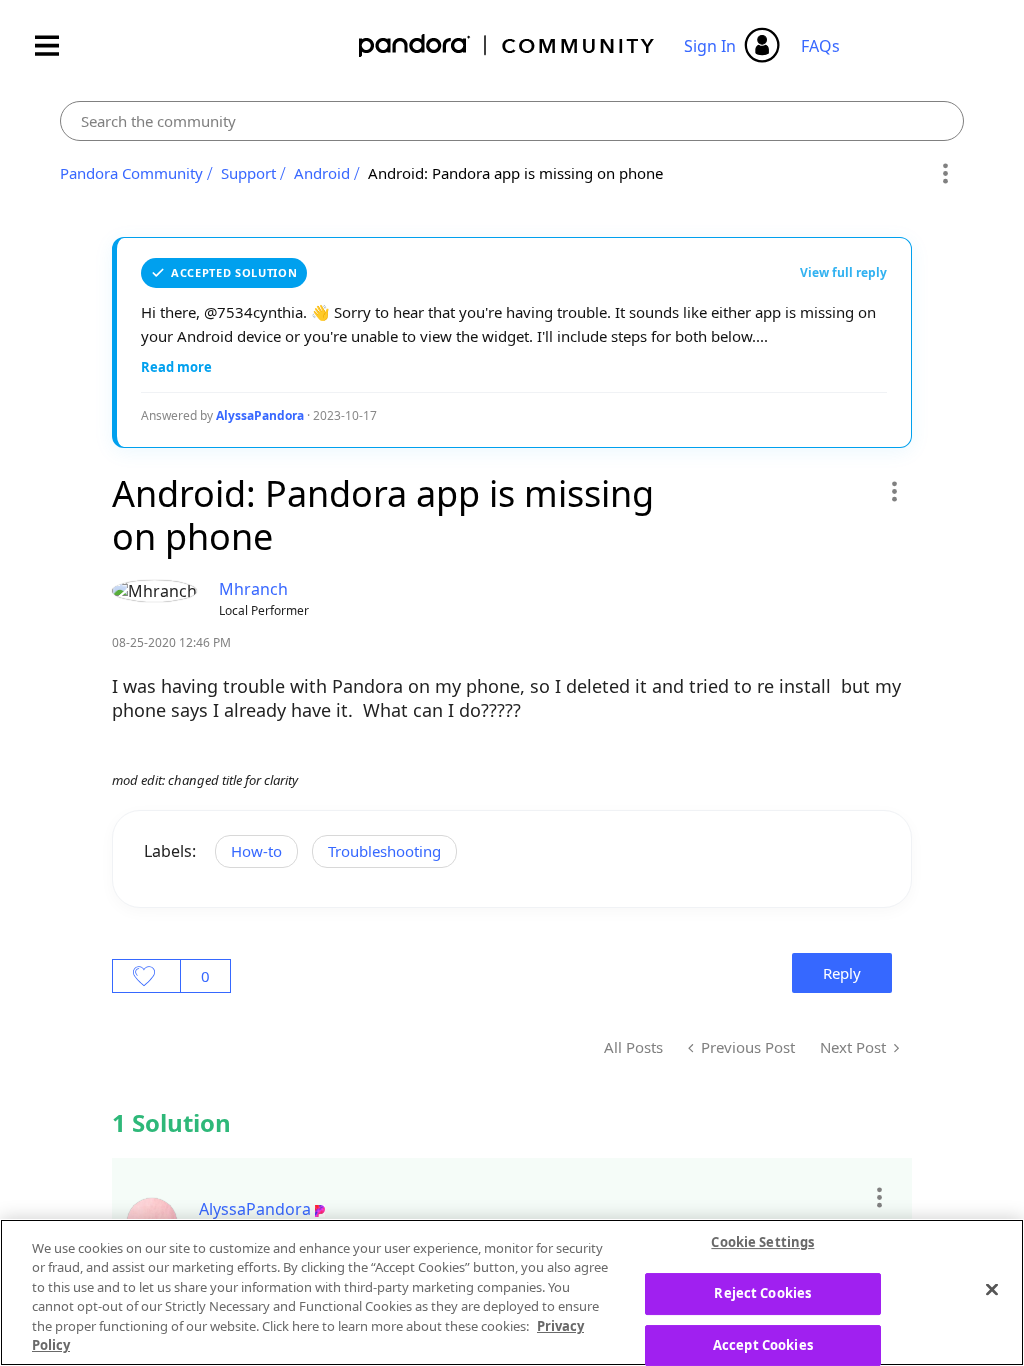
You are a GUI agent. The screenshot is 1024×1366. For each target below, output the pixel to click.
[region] (512, 1292)
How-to (256, 851)
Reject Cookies (762, 1293)
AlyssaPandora (260, 415)
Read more (176, 367)
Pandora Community (507, 45)
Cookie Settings (762, 1243)
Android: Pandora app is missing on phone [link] (515, 173)
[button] (893, 491)
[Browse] (57, 45)
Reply (842, 973)
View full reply (843, 272)
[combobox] (511, 121)
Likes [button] (146, 976)
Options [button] (945, 174)
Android (322, 173)
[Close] (992, 1290)
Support (248, 173)
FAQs (820, 46)
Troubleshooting (384, 851)
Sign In (710, 46)
